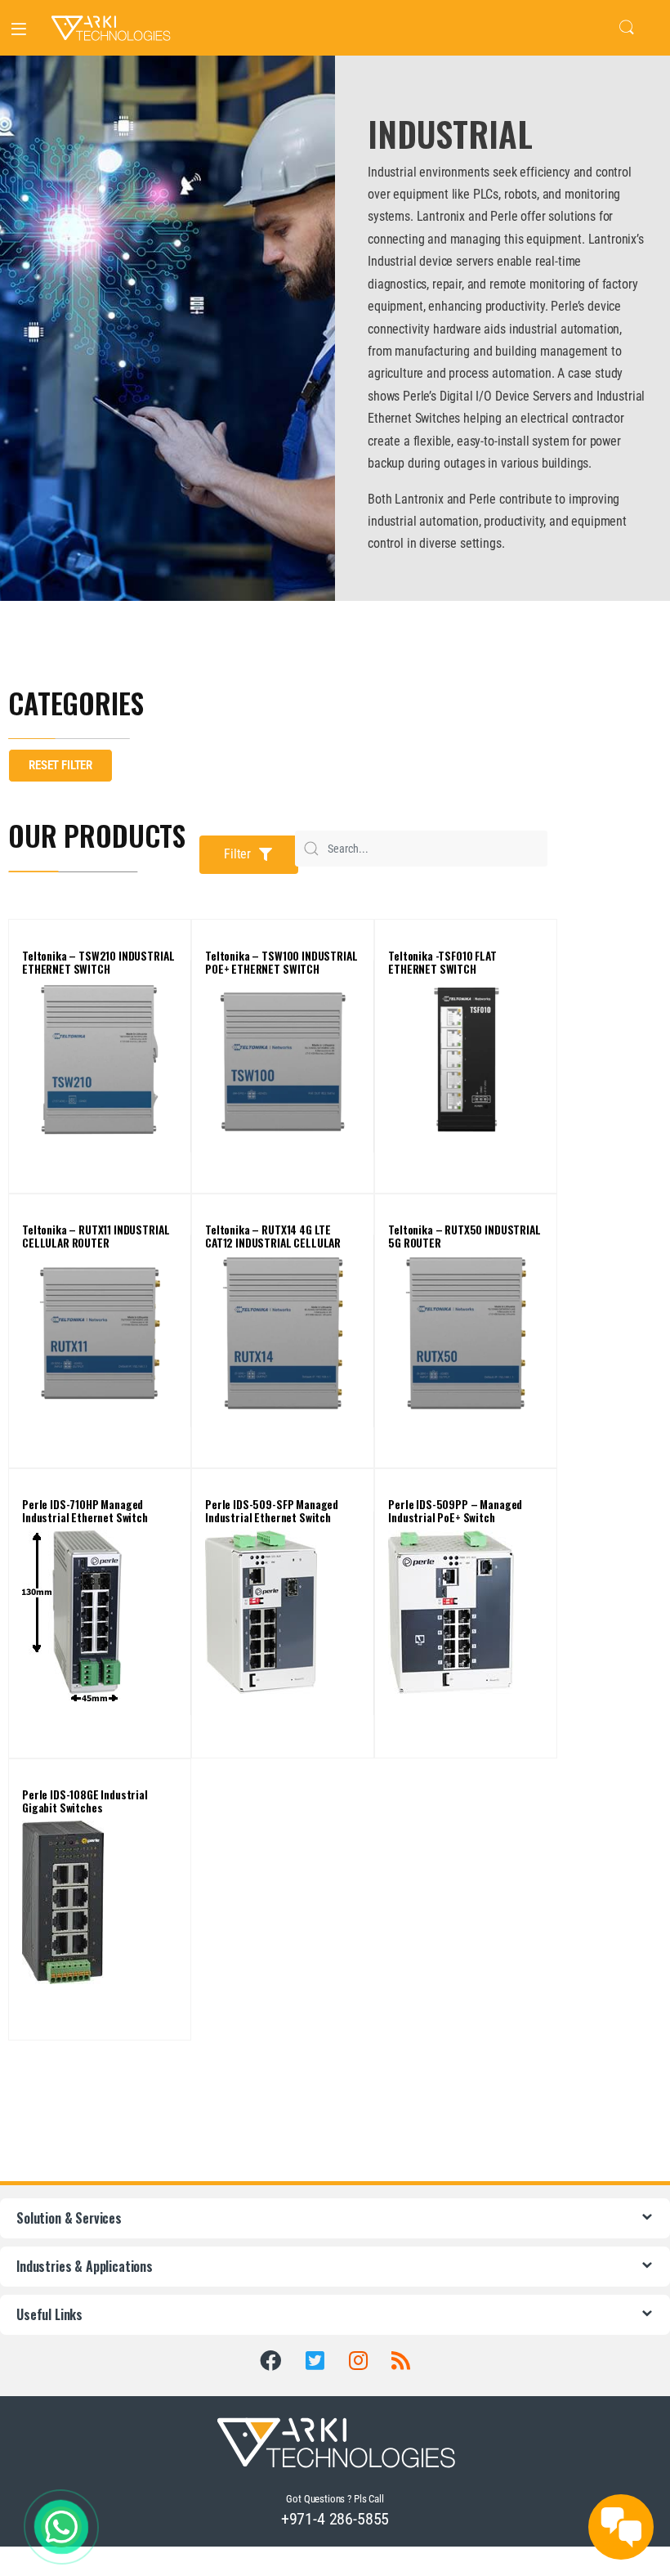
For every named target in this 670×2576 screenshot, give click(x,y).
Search (627, 28)
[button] (249, 855)
